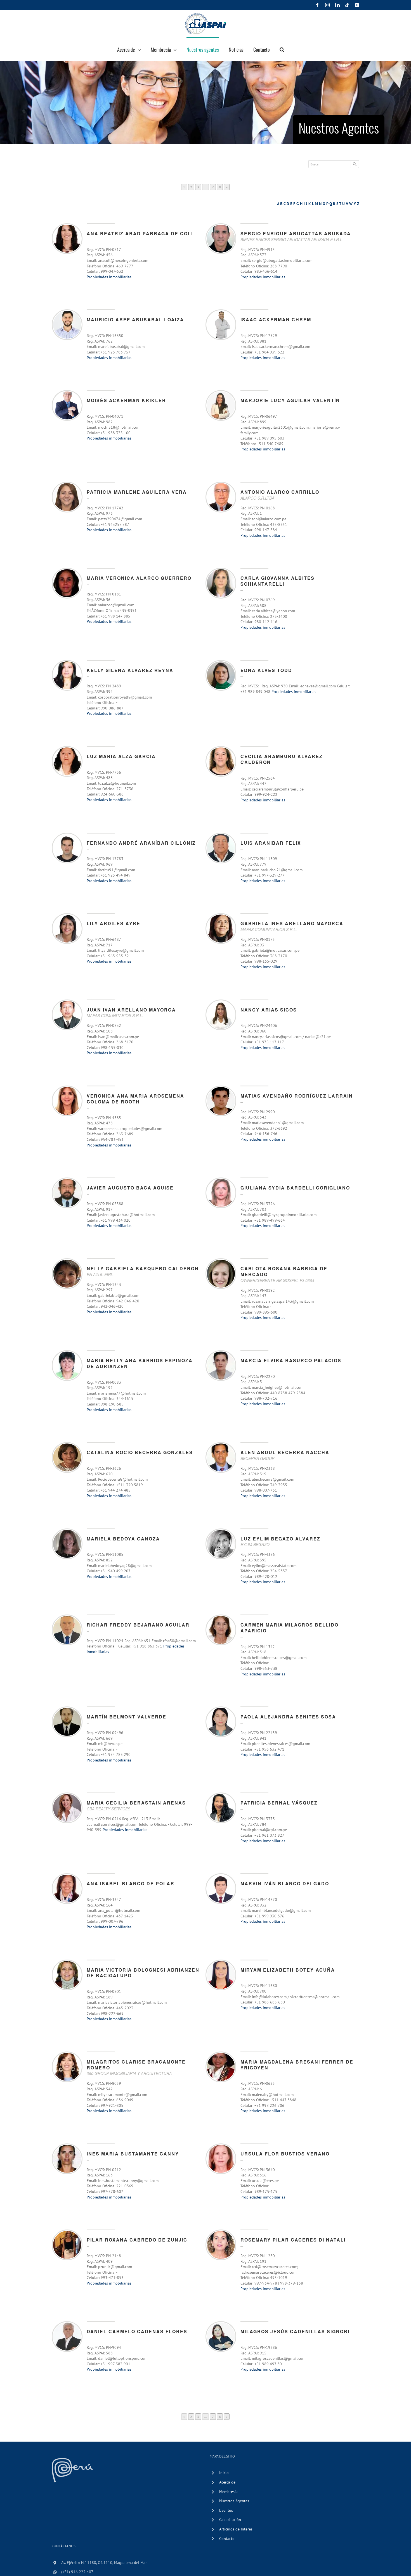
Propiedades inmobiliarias (109, 277)
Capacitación (230, 2520)
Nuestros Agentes (234, 2501)
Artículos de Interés (236, 2529)
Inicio (224, 2473)
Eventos (226, 2510)
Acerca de (227, 2482)
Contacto (227, 2539)
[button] (282, 49)
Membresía (228, 2492)
